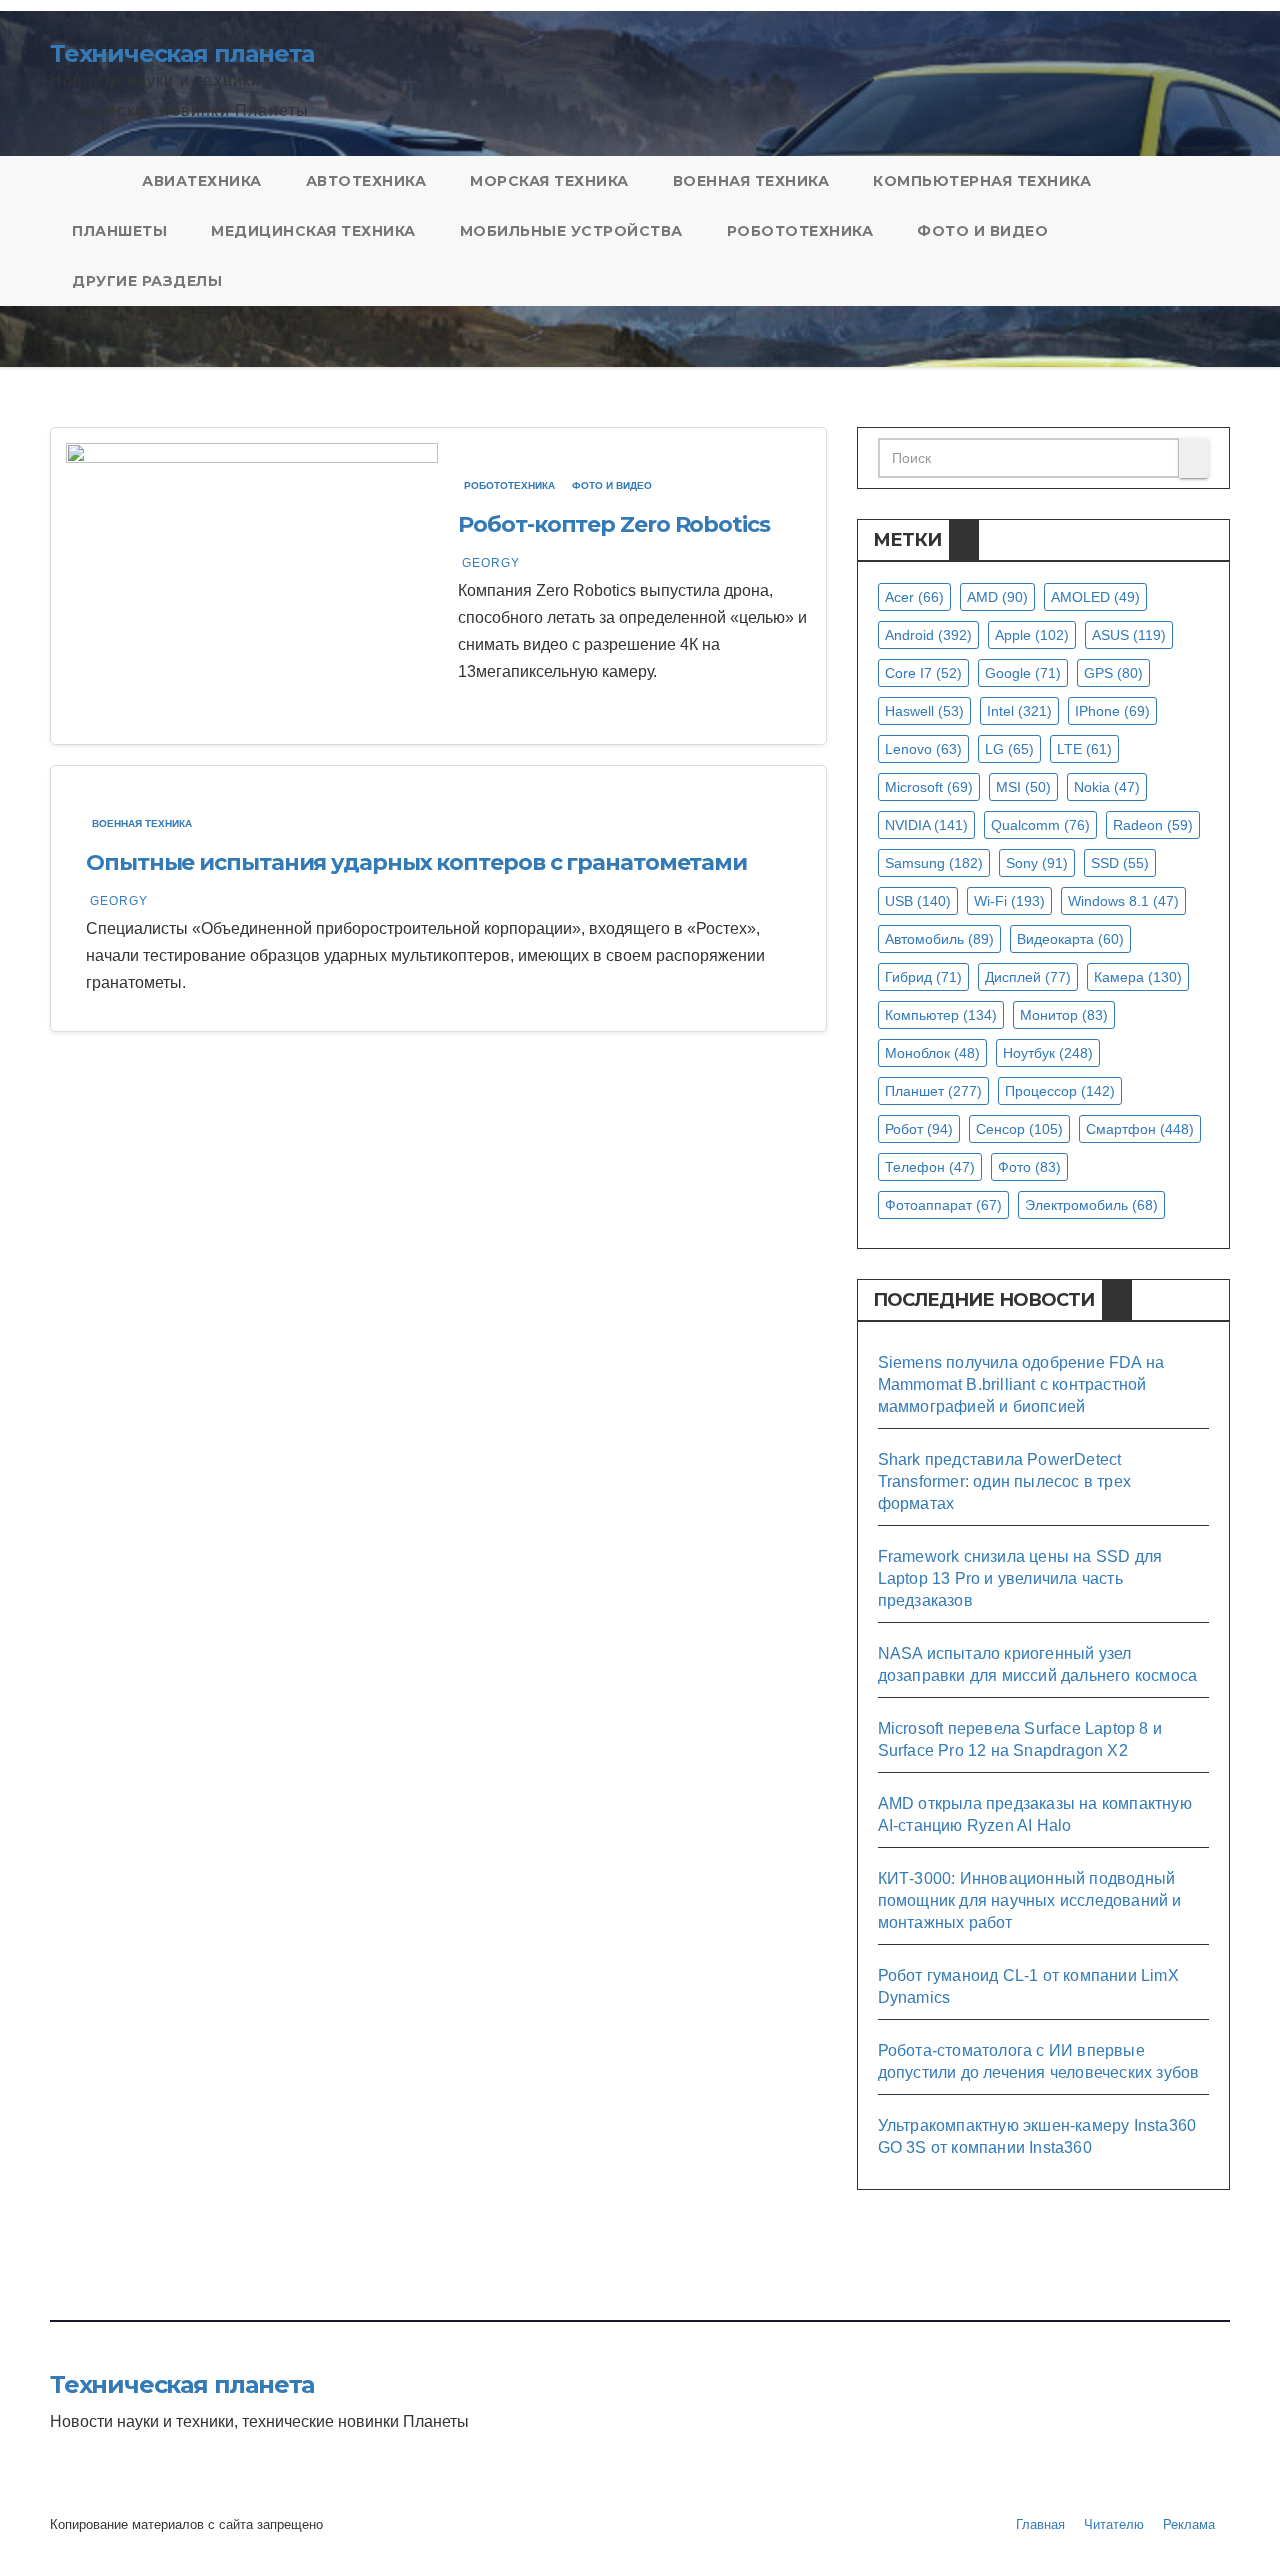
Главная (1040, 2524)
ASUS (1129, 635)
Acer (914, 597)
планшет (933, 1091)
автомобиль (939, 939)
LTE (1084, 749)
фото (1029, 1167)
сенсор (1019, 1129)
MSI (1023, 787)
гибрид (923, 977)
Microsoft (929, 787)
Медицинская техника (313, 231)
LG (1009, 749)
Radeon (1153, 825)
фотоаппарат (943, 1205)
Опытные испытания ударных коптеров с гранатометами (416, 862)
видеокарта (1070, 939)
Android (928, 635)
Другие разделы (147, 281)
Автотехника (366, 181)
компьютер (941, 1015)
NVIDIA (926, 825)
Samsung (934, 863)
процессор (1060, 1091)
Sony (1037, 863)
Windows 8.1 (1123, 901)
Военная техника (751, 181)
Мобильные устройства (571, 231)
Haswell (924, 711)
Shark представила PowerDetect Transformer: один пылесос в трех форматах (1004, 1481)
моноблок (932, 1053)
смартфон (1140, 1129)
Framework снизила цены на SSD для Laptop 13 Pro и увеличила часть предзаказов (1020, 1578)
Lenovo (923, 749)
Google (1023, 673)
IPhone (1112, 711)
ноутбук (1048, 1053)
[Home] (85, 181)
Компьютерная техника (982, 181)
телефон (930, 1167)
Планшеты (119, 231)
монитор (1064, 1015)
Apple (1032, 635)
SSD (1120, 863)
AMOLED (1095, 597)
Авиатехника (202, 181)
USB (918, 901)
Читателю (1114, 2524)
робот (919, 1129)
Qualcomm (1040, 825)
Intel (1019, 711)
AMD (997, 597)
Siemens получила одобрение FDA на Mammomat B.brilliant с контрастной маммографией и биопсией (1021, 1384)
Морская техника (549, 181)
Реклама (1189, 2524)
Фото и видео (982, 231)
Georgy (491, 563)
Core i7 (923, 673)
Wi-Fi (1009, 901)
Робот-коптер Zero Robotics (613, 524)
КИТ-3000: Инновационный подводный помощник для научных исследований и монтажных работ (1030, 1900)
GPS (1113, 673)
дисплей (1028, 977)
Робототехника (800, 231)
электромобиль (1091, 1205)
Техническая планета (182, 53)
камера (1138, 977)
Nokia (1107, 787)
